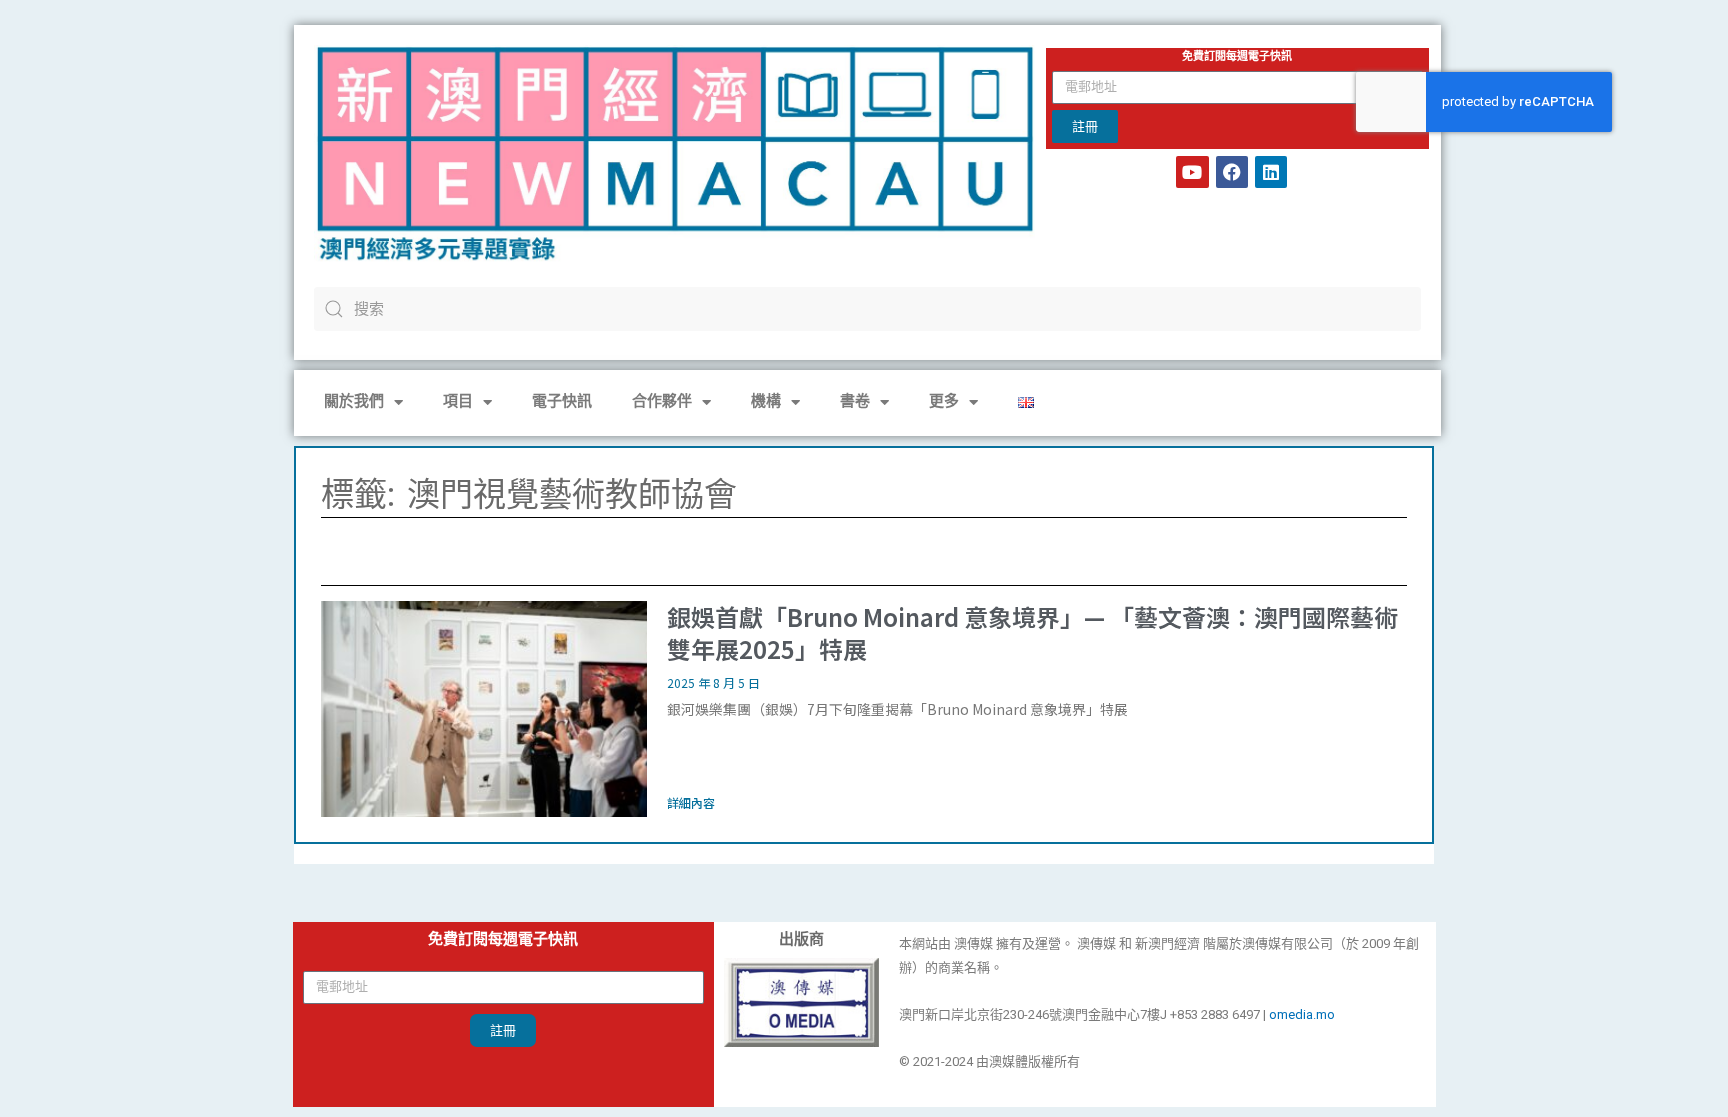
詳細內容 (691, 802)
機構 (766, 402)
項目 (458, 402)
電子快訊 (562, 402)
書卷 (855, 402)
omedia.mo (1302, 1014)
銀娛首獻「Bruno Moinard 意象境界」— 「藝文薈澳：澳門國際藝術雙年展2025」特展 (1032, 632)
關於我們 (354, 402)
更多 (944, 402)
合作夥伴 (662, 402)
